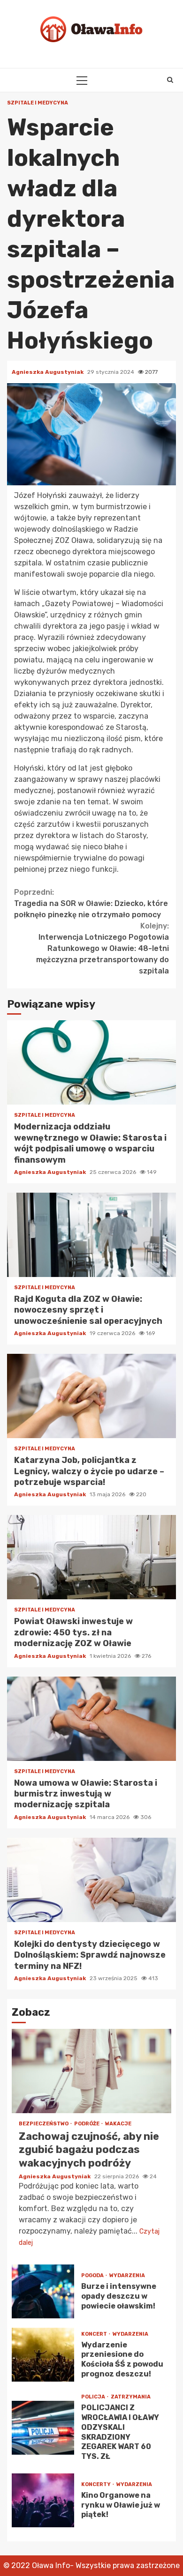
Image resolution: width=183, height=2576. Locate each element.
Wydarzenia (127, 2275)
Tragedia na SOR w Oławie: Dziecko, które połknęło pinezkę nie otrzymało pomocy (91, 903)
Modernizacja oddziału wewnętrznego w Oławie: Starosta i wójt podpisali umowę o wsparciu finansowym (91, 1062)
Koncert (95, 2334)
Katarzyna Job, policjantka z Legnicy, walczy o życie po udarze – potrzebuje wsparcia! (91, 1396)
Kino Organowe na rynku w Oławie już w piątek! (43, 2500)
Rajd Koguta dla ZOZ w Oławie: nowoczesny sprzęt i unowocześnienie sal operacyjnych (91, 1235)
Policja (94, 2397)
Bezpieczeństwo (44, 2124)
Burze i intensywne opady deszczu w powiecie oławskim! (43, 2291)
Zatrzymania (131, 2397)
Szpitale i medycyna (38, 103)
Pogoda (93, 2275)
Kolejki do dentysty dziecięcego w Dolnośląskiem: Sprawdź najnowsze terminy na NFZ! (91, 1880)
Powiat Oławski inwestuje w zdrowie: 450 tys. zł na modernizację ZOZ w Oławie (91, 1557)
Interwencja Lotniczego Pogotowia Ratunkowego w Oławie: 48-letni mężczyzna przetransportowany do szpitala (103, 948)
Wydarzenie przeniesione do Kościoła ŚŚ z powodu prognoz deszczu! (43, 2355)
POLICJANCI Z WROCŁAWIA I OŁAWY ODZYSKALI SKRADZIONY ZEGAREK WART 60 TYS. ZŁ (43, 2428)
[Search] (170, 80)
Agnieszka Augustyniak (48, 372)
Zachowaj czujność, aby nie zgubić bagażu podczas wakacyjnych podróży (91, 2071)
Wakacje (118, 2124)
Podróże (87, 2124)
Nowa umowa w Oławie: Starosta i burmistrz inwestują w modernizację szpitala (91, 1719)
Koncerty (96, 2484)
